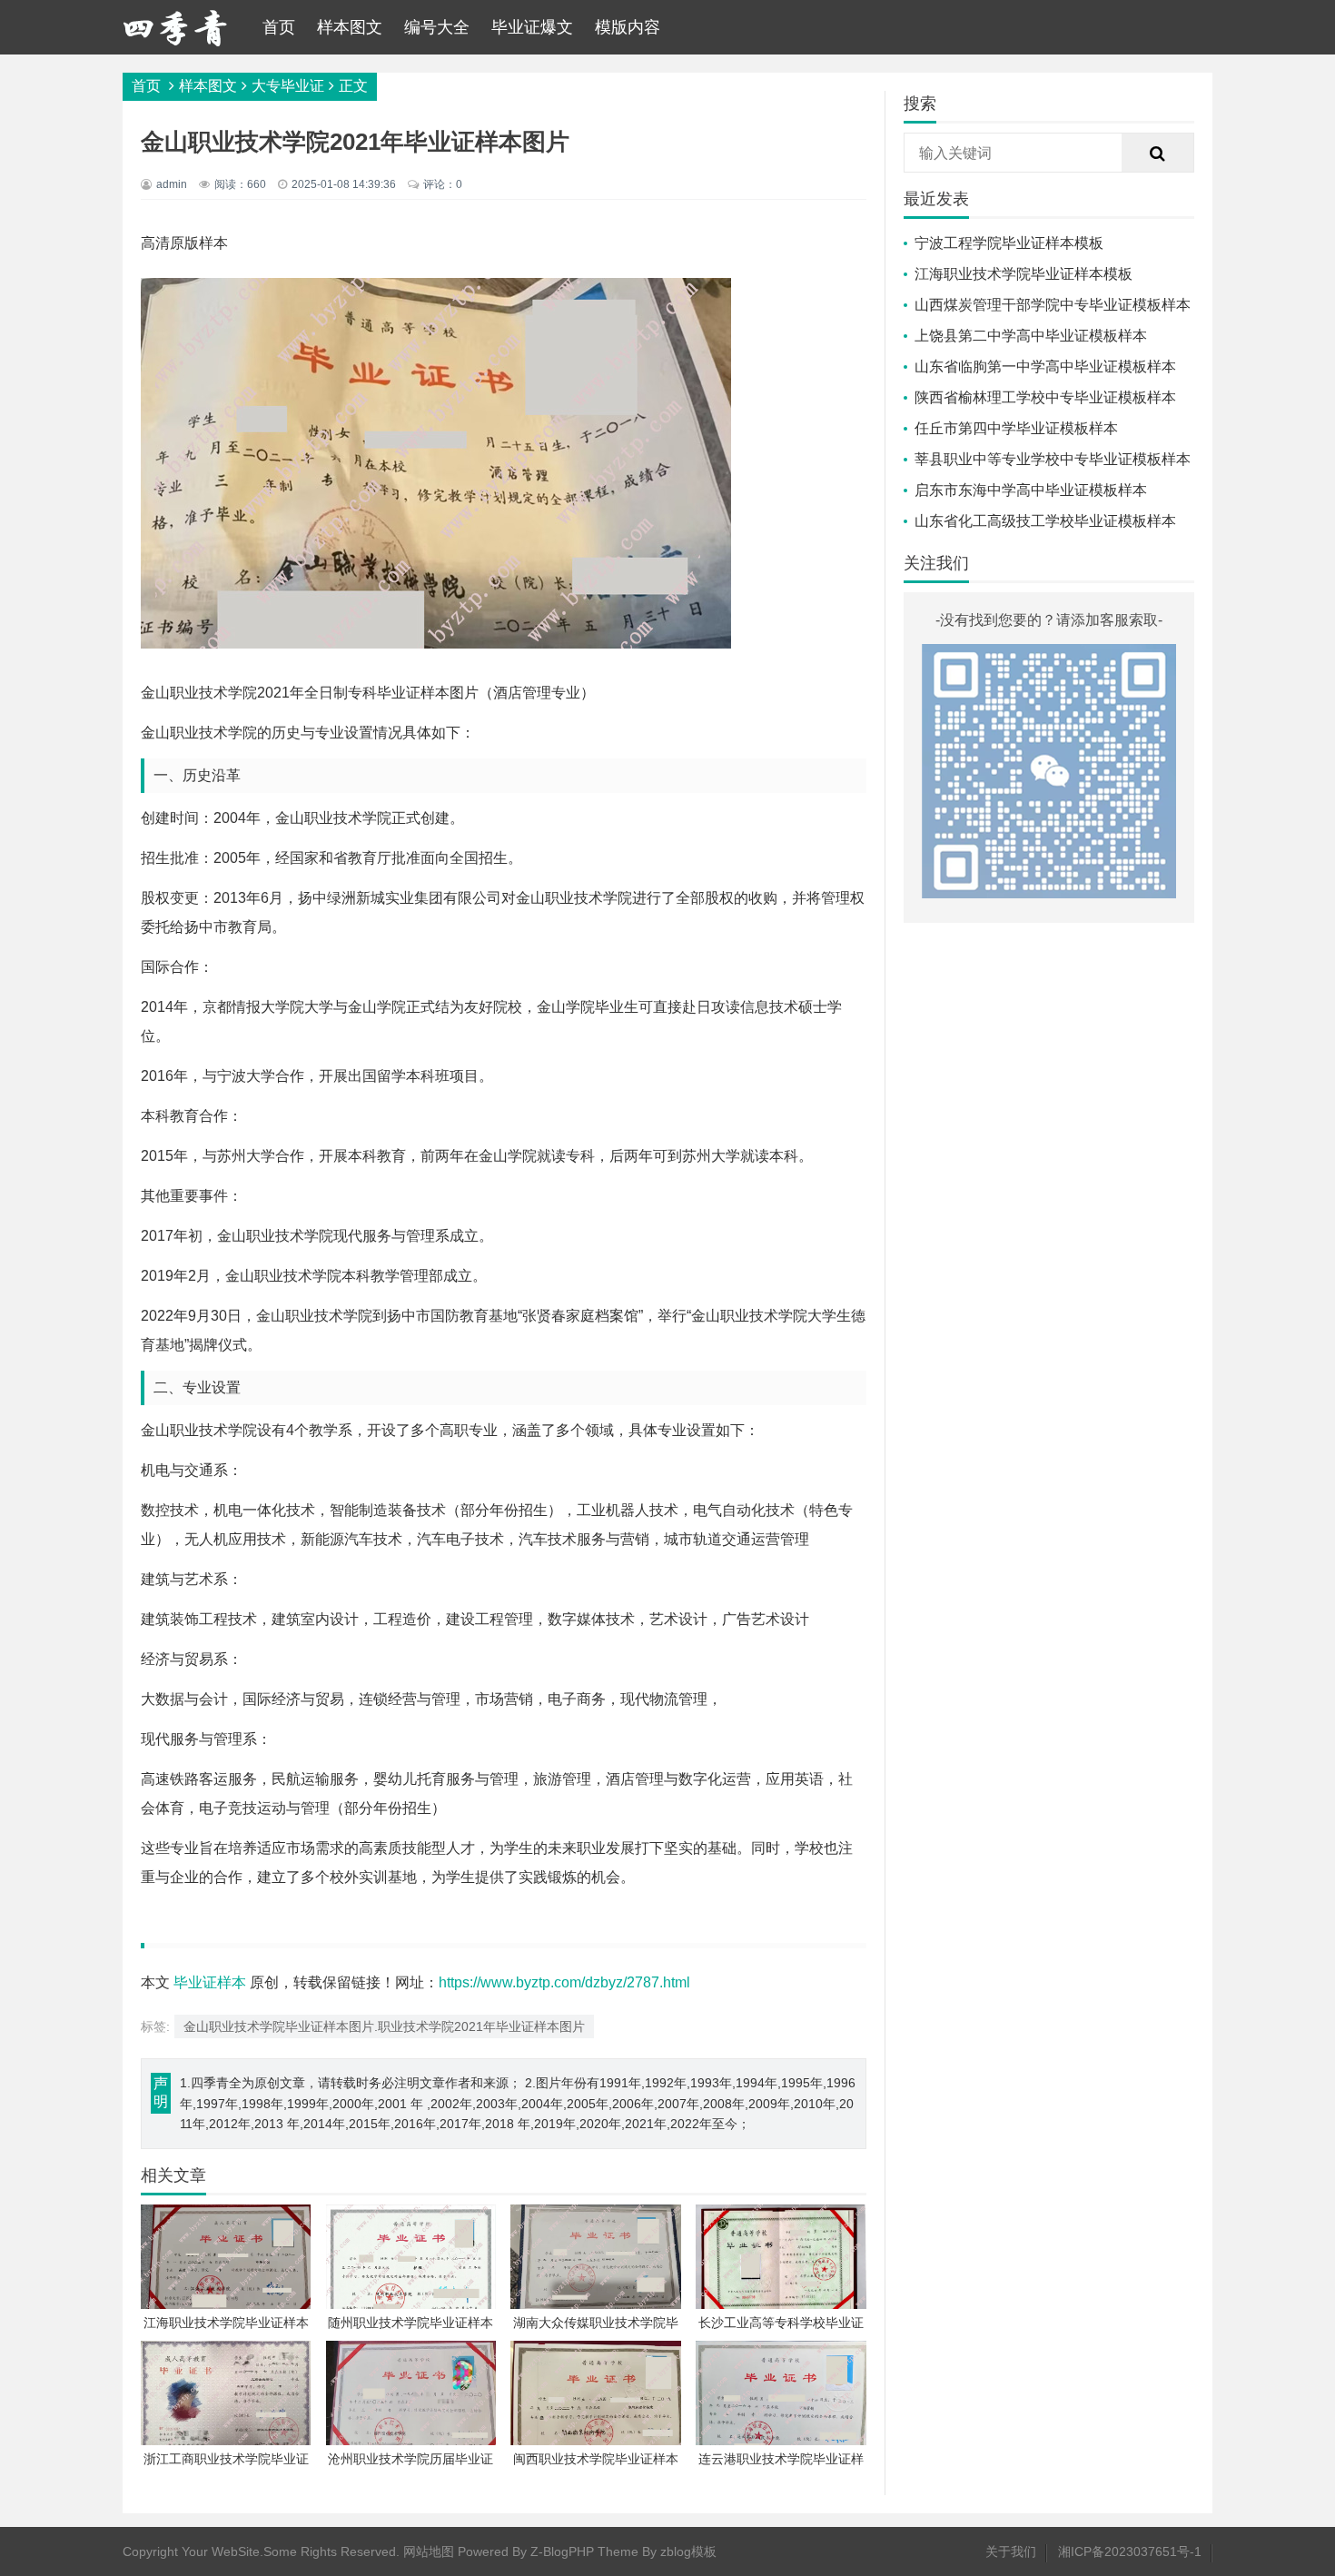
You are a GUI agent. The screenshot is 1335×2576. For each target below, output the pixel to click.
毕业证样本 (210, 1982)
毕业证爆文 (532, 27)
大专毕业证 (288, 86)
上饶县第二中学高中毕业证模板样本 (1031, 336)
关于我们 (1011, 2551)
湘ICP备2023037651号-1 (1130, 2551)
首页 (279, 27)
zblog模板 (688, 2551)
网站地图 (429, 2551)
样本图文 (350, 27)
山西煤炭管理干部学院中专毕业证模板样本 (1053, 305)
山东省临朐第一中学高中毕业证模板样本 (1045, 367)
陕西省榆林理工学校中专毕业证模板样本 (1045, 397)
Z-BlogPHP (562, 2551)
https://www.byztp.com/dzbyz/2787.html (564, 1982)
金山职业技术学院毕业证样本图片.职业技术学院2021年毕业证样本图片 (384, 2026)
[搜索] (1158, 154)
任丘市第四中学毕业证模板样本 (1016, 428)
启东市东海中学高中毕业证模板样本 (1031, 490)
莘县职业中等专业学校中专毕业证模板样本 (1053, 459)
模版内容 (628, 27)
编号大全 (437, 27)
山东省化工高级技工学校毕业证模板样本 (1045, 521)
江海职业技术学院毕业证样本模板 (1023, 274)
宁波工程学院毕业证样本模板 (1009, 243)
